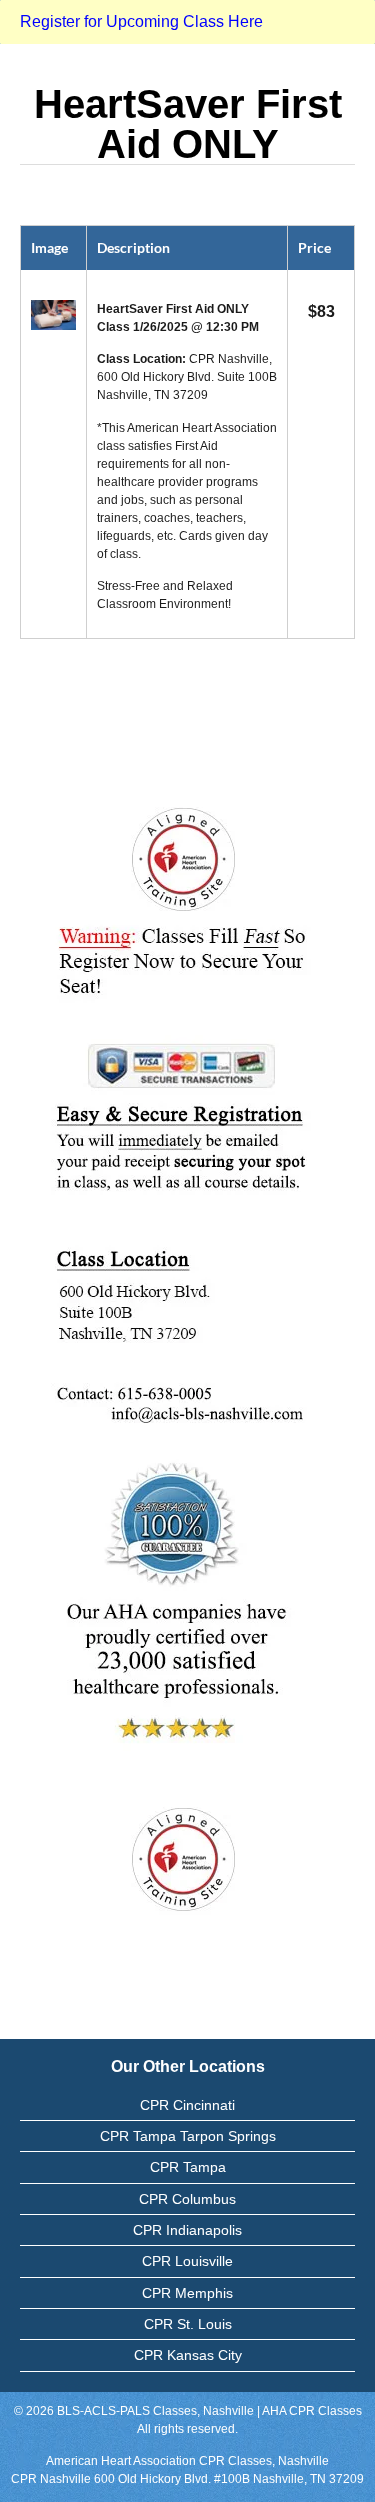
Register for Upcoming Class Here (141, 21)
